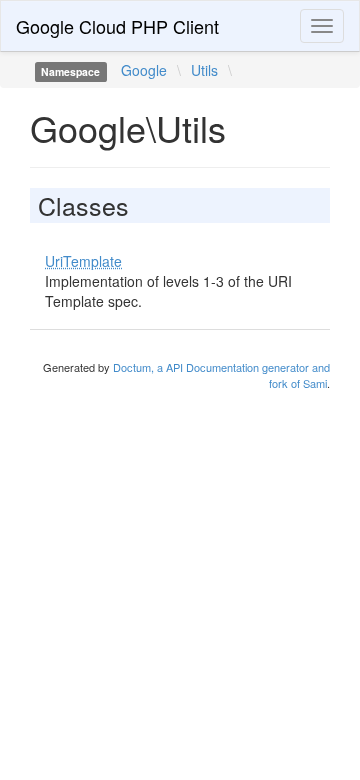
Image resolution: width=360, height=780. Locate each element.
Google (144, 70)
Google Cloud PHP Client (117, 26)
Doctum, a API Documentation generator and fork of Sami (221, 375)
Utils (204, 70)
